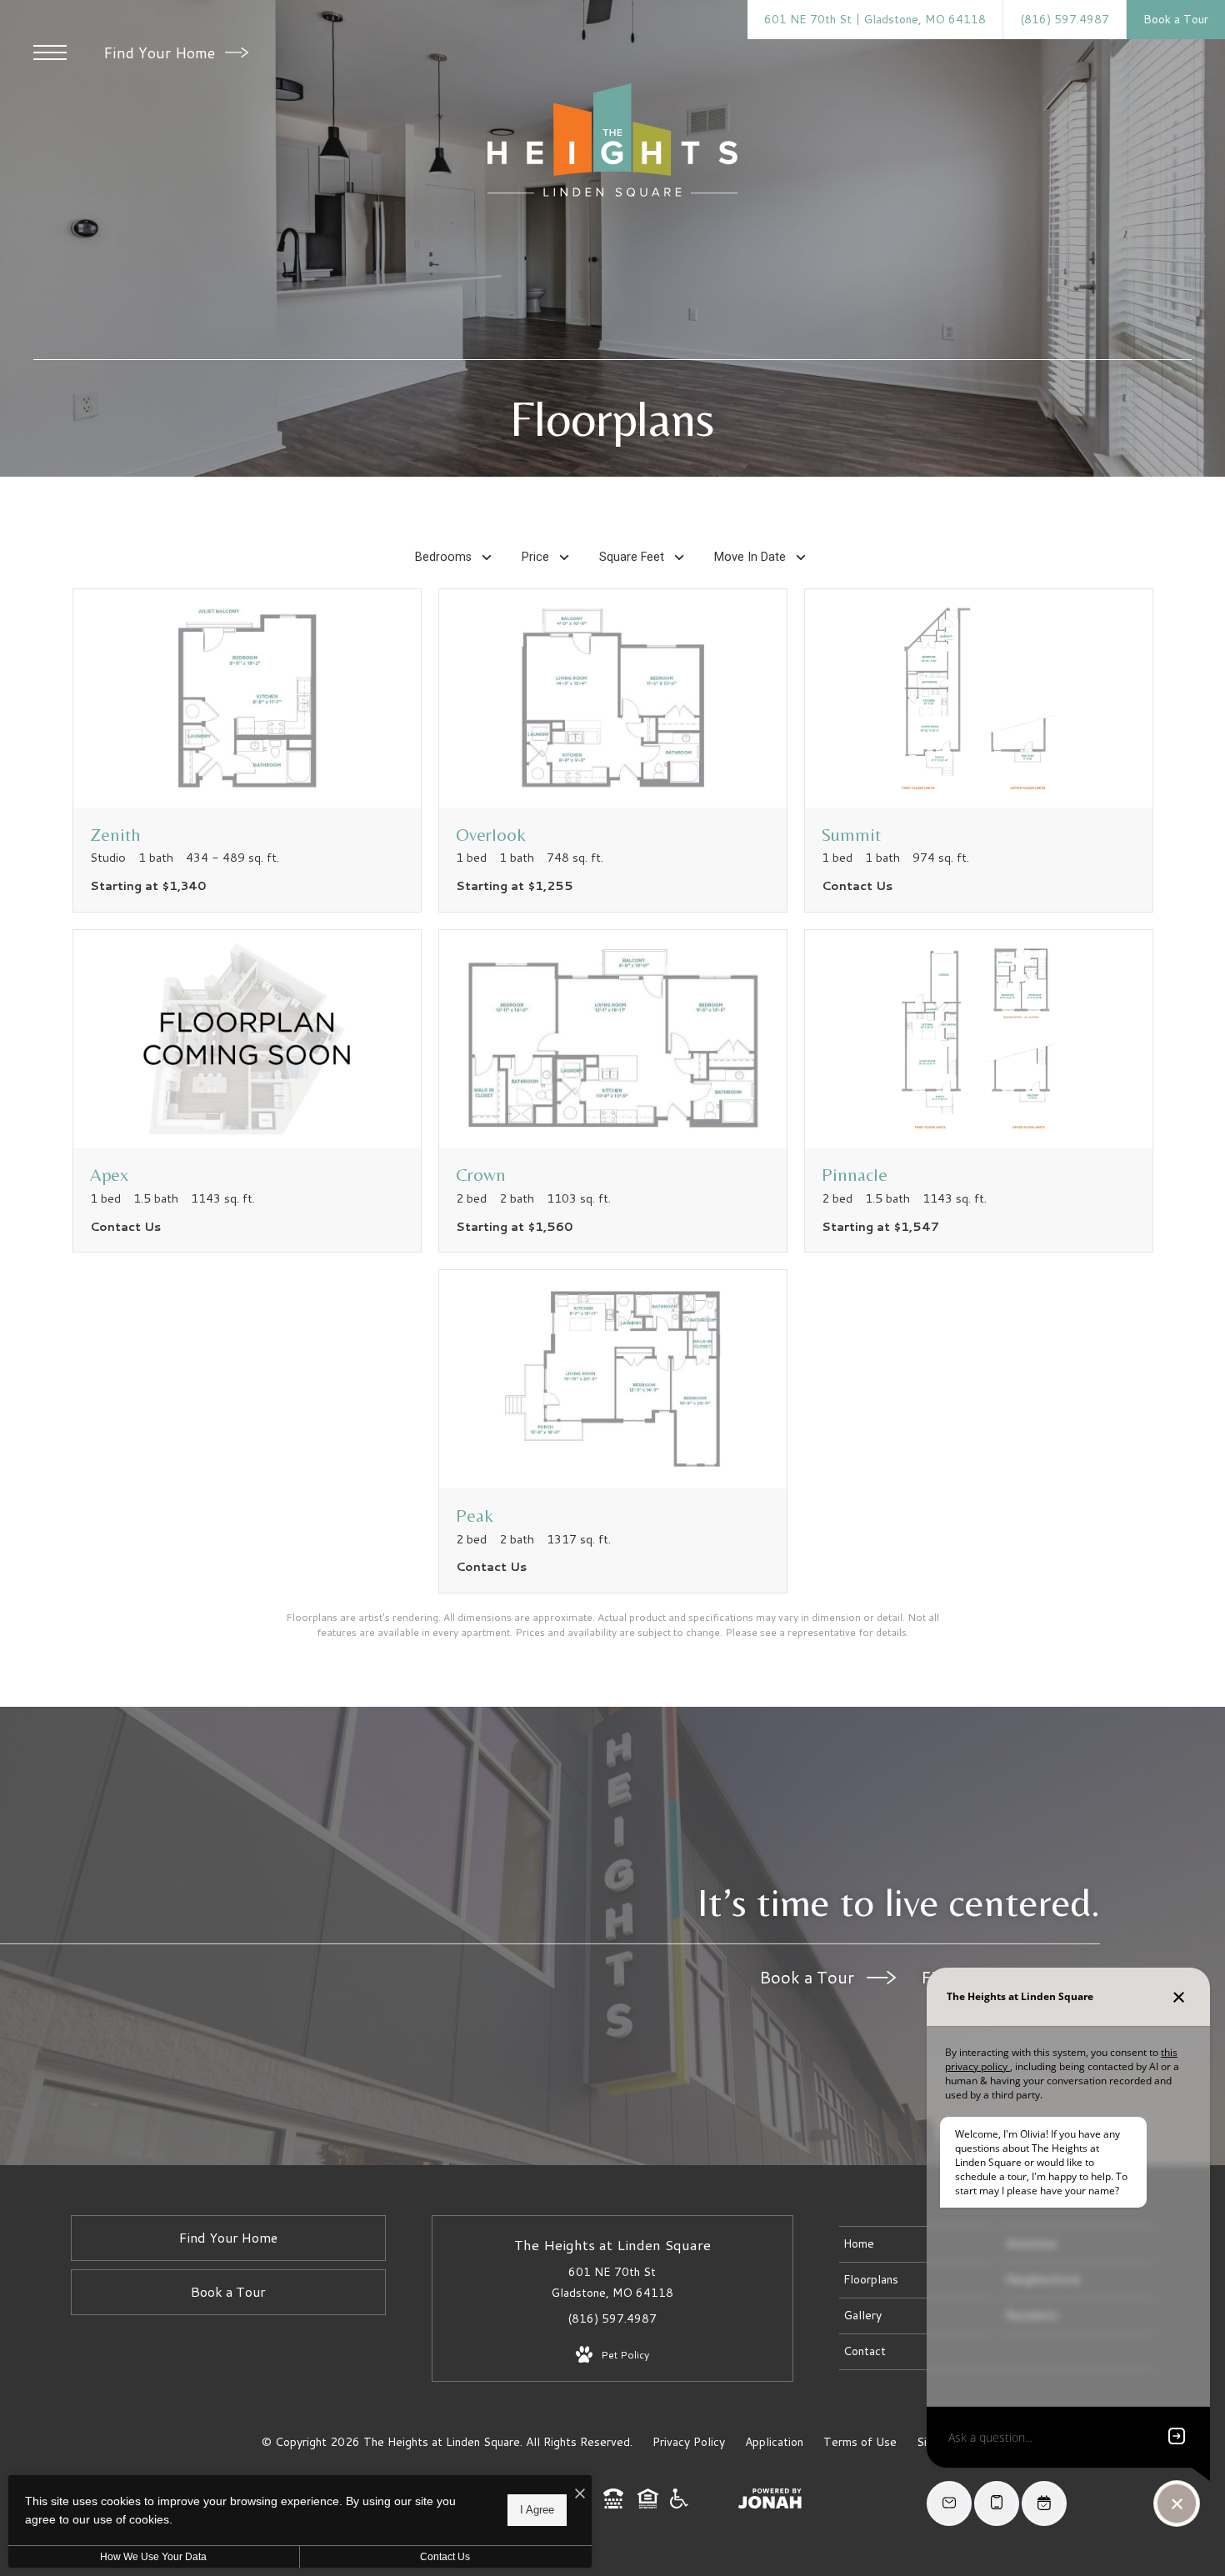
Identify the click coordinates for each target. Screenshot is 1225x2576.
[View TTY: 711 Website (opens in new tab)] (613, 2504)
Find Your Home (161, 53)
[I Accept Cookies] (580, 2494)
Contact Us (445, 2557)
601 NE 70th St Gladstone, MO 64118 (612, 2282)
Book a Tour (809, 1977)
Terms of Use (860, 2442)
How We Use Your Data (153, 2557)
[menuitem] (915, 2244)
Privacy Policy (689, 2442)
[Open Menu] (50, 53)
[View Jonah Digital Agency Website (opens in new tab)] (770, 2502)
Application (774, 2442)
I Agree (537, 2510)
